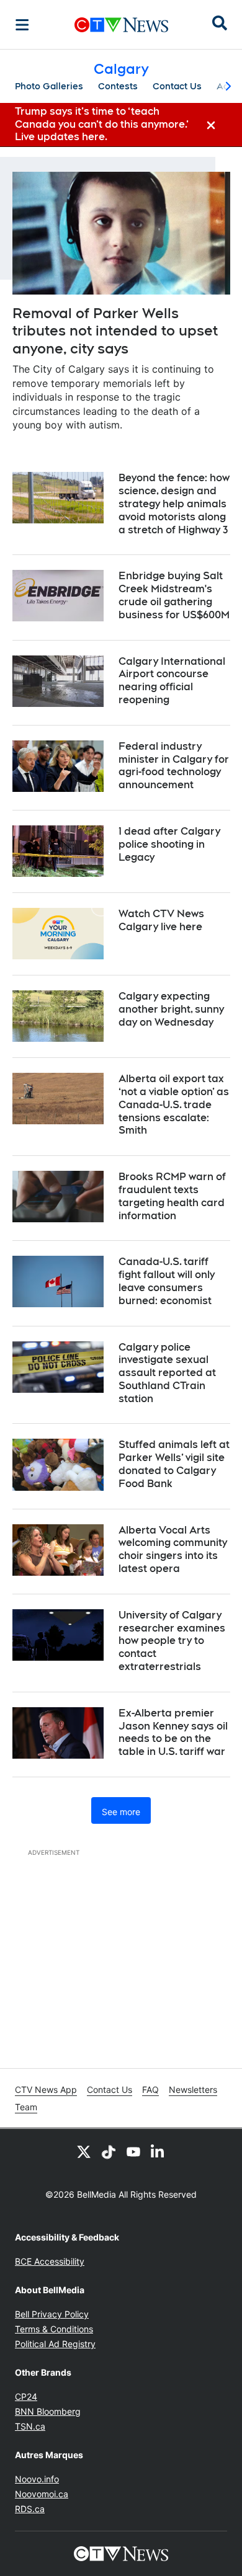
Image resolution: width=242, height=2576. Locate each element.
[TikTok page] (109, 2151)
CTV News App (46, 2090)
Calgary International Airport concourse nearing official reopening (172, 681)
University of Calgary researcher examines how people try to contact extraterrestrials (172, 1641)
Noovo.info (37, 2479)
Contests (118, 86)
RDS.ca (30, 2509)
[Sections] (22, 25)
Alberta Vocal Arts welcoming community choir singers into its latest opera (173, 1549)
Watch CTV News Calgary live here (161, 920)
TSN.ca (30, 2426)
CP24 (26, 2396)
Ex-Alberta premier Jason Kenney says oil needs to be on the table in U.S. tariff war (173, 1732)
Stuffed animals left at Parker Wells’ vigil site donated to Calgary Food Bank (174, 1464)
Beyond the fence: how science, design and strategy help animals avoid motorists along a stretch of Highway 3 (174, 504)
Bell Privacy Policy (52, 2314)
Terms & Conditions (54, 2329)
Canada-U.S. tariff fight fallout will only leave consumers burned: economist (167, 1281)
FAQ (150, 2090)
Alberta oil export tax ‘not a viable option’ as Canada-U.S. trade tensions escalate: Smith (174, 1104)
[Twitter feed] (84, 2151)
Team (26, 2107)
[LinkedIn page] (158, 2151)
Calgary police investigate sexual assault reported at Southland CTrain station (167, 1373)
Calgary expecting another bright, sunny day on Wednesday (171, 1009)
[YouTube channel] (133, 2151)
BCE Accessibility (50, 2261)
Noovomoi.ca (42, 2494)
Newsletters (193, 2090)
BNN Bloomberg (48, 2411)
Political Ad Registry (55, 2344)
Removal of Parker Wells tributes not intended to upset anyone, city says (115, 331)
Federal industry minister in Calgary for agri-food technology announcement (174, 766)
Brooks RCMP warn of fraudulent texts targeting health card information (172, 1196)
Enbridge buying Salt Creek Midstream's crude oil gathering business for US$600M (174, 595)
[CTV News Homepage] (121, 25)
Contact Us (177, 86)
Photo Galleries (49, 86)
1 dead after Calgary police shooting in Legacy (169, 844)
